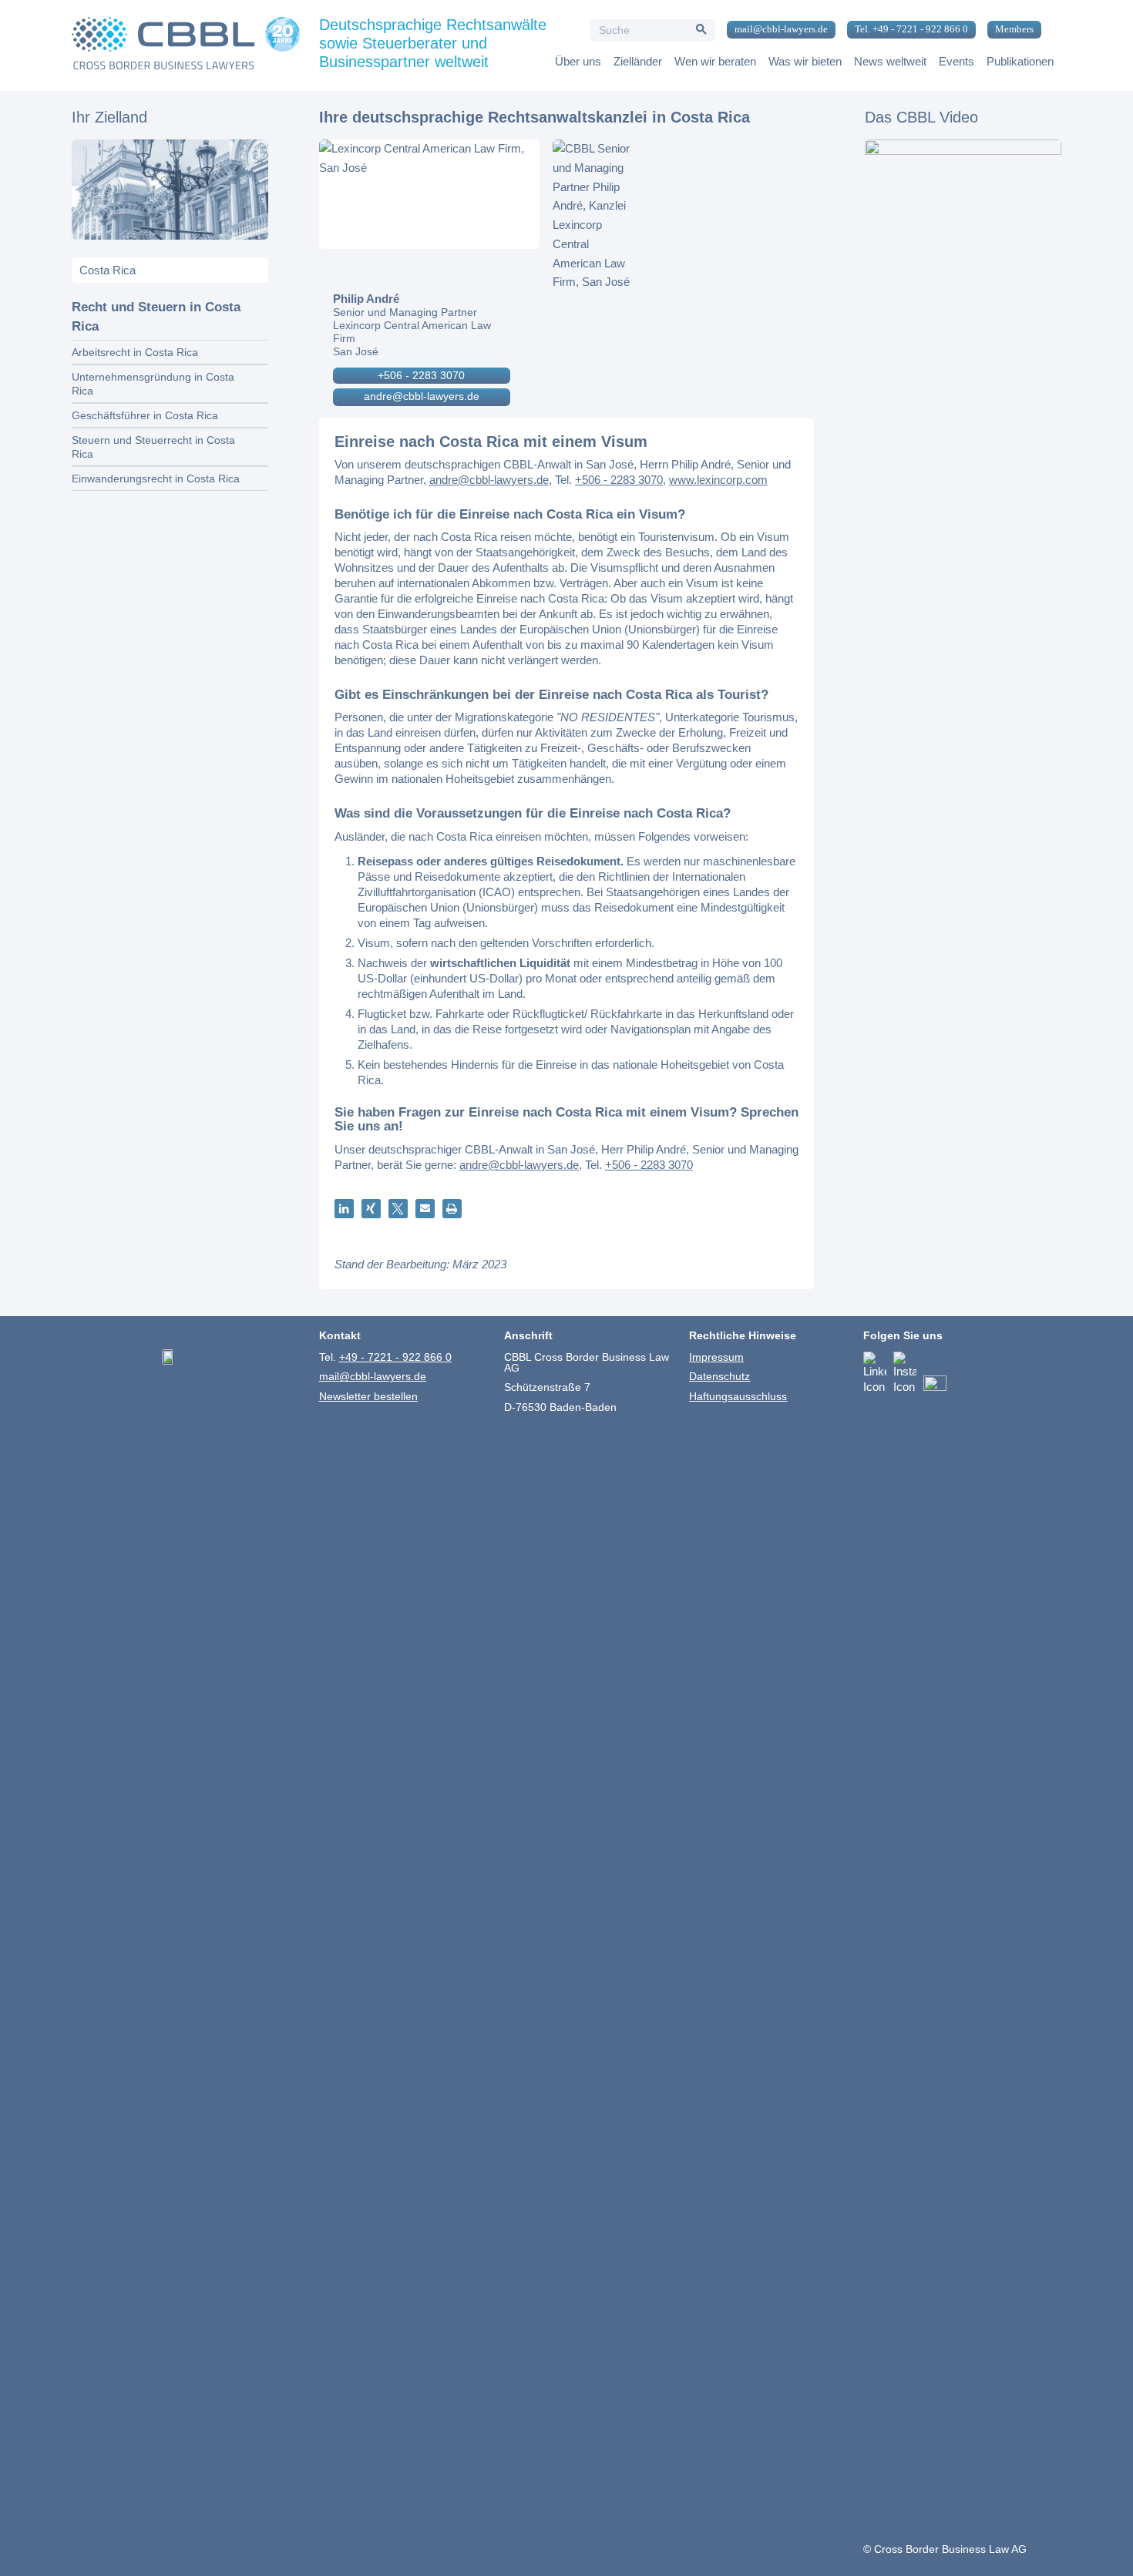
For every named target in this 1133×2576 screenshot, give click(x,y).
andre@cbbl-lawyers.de (422, 396)
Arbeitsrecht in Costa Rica (135, 352)
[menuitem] (775, 30)
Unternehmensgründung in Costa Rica (153, 384)
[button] (344, 1209)
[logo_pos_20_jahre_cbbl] (186, 45)
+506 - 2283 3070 (421, 375)
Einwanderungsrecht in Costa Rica (156, 479)
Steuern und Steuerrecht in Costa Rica (153, 447)
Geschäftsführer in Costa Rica (145, 415)
